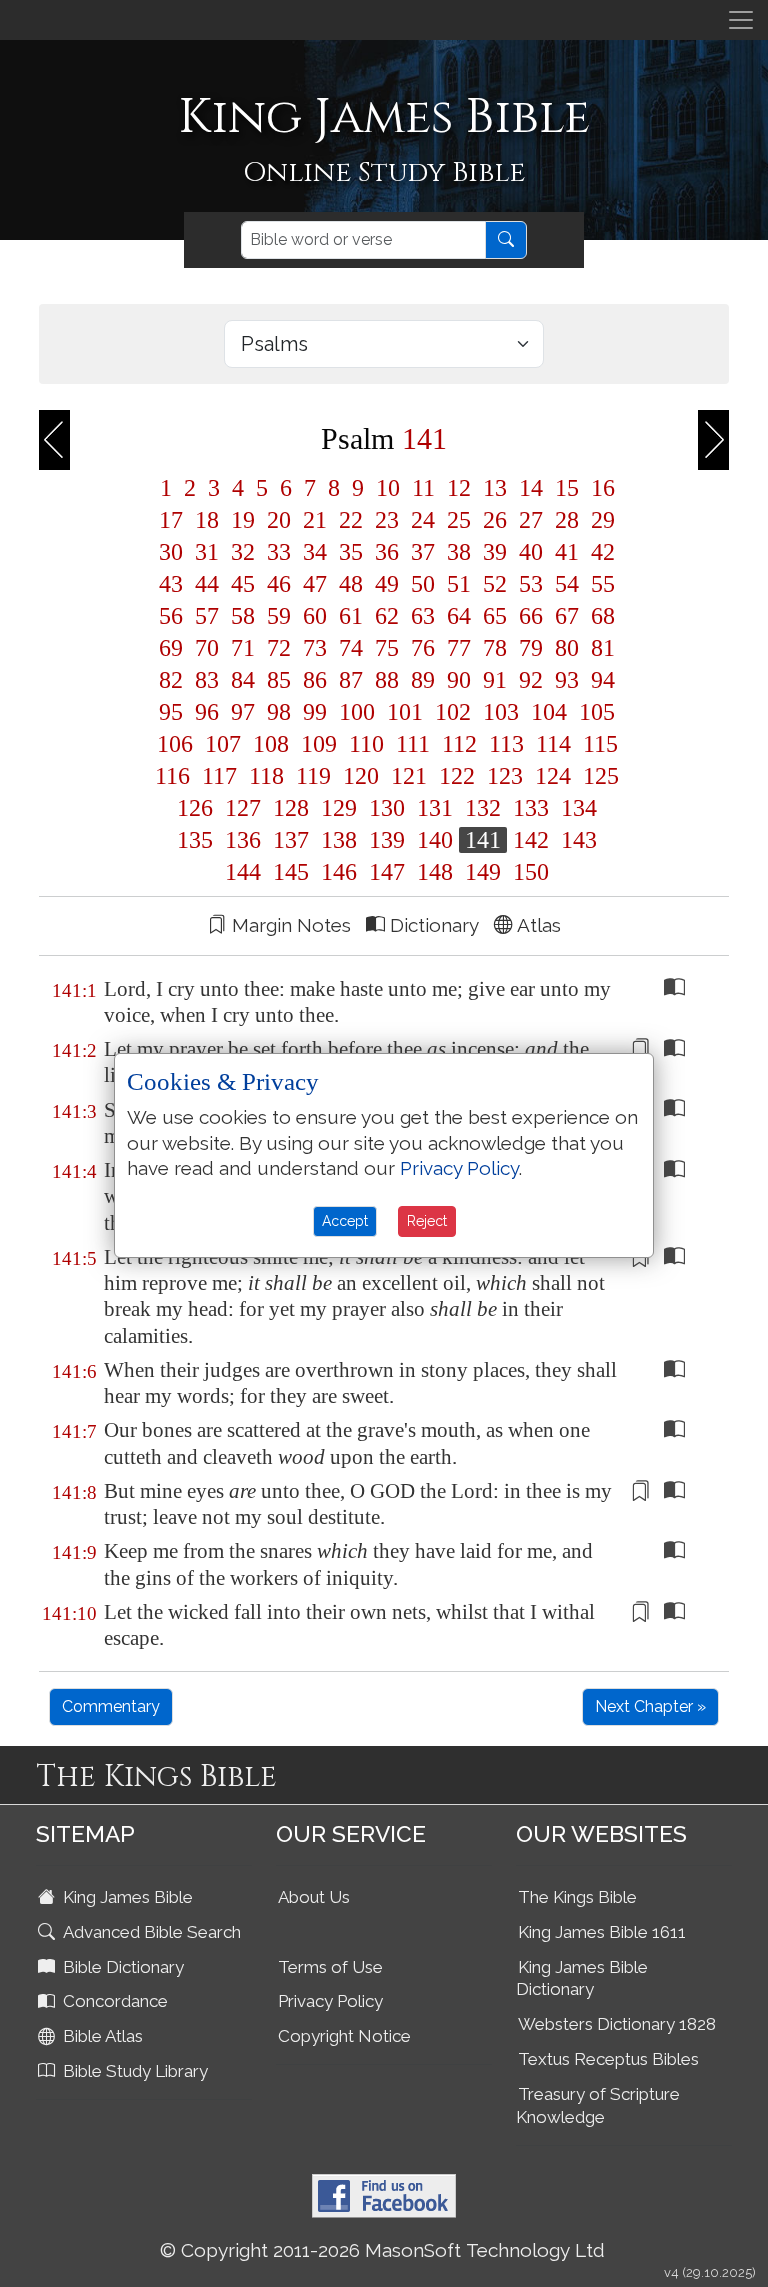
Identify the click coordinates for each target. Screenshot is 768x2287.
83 (207, 680)
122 (457, 776)
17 (171, 520)
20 (279, 520)
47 (315, 584)
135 (195, 840)
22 (351, 520)
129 (339, 808)
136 (243, 840)
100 (357, 712)
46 (279, 584)
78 (495, 648)
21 (315, 520)
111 (413, 744)
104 (549, 712)
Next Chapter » (650, 1706)
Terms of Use (330, 1967)
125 (598, 776)
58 (243, 616)
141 (483, 840)
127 (243, 808)
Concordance (113, 2001)
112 (459, 744)
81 (600, 648)
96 (207, 712)
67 (567, 616)
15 (567, 488)
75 (387, 648)
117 (219, 776)
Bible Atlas (101, 2036)
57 (207, 616)
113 (506, 744)
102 (453, 712)
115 (597, 744)
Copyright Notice (344, 2036)
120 (361, 776)
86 (315, 680)
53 (531, 584)
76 (423, 648)
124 (553, 776)
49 (387, 584)
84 (243, 680)
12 (459, 488)
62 (387, 616)
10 (388, 488)
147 (387, 872)
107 (223, 744)
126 (195, 808)
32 (243, 552)
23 (387, 520)
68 (600, 616)
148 (435, 872)
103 (501, 712)
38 (459, 552)
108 (271, 744)
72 (279, 648)
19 (243, 520)
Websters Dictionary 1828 (617, 2024)
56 (171, 616)
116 (172, 776)
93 (567, 680)
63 (423, 616)
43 (171, 584)
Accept (345, 1221)
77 (459, 648)
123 (505, 776)
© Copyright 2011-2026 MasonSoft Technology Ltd (382, 2250)
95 (171, 712)
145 (291, 872)
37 (423, 552)
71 (243, 648)
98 (279, 712)
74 (351, 648)
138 (339, 840)
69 (171, 648)
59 (279, 616)
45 (243, 584)
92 (531, 680)
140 (435, 840)
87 (351, 680)
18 (207, 520)
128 (291, 808)
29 (600, 520)
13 (495, 488)
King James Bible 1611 (602, 1932)
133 (531, 808)
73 (315, 648)
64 (459, 616)
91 (495, 680)
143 (576, 840)
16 (600, 488)
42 (600, 552)
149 (483, 872)
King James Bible (126, 1897)
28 (567, 520)
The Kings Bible (577, 1897)
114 (553, 744)
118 (266, 776)
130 (387, 808)
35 (351, 552)
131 (435, 808)
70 (207, 648)
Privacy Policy (330, 2001)
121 (409, 776)
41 (567, 552)
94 (600, 680)
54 (567, 584)
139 (387, 840)
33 (279, 552)
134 (576, 808)
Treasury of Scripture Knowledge (598, 2105)
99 (315, 712)
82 (171, 680)
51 (459, 584)
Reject (427, 1221)
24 (423, 520)
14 (531, 488)
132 (483, 808)
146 (339, 872)
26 (495, 520)
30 (171, 552)
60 (315, 616)
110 (366, 744)
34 (315, 552)
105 (594, 712)
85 (279, 680)
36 (387, 552)
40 (531, 552)
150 (528, 872)
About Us (314, 1897)
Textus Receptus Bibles (608, 2059)
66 (531, 616)
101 (405, 712)
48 (351, 584)
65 (495, 616)
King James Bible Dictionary (582, 1978)
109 (319, 744)
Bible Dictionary (121, 1967)
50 (423, 584)
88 (387, 680)
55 (600, 584)
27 (531, 520)
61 (351, 616)
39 (495, 552)
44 (207, 584)
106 (175, 744)
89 (423, 680)
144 (243, 872)
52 (495, 584)
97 (243, 712)
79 (531, 648)
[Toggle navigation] (741, 20)
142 (531, 840)
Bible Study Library (133, 2071)
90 (459, 680)
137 (291, 840)
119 (313, 776)
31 (207, 552)
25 (459, 520)
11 (423, 488)
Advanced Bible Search (150, 1932)
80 (567, 648)
